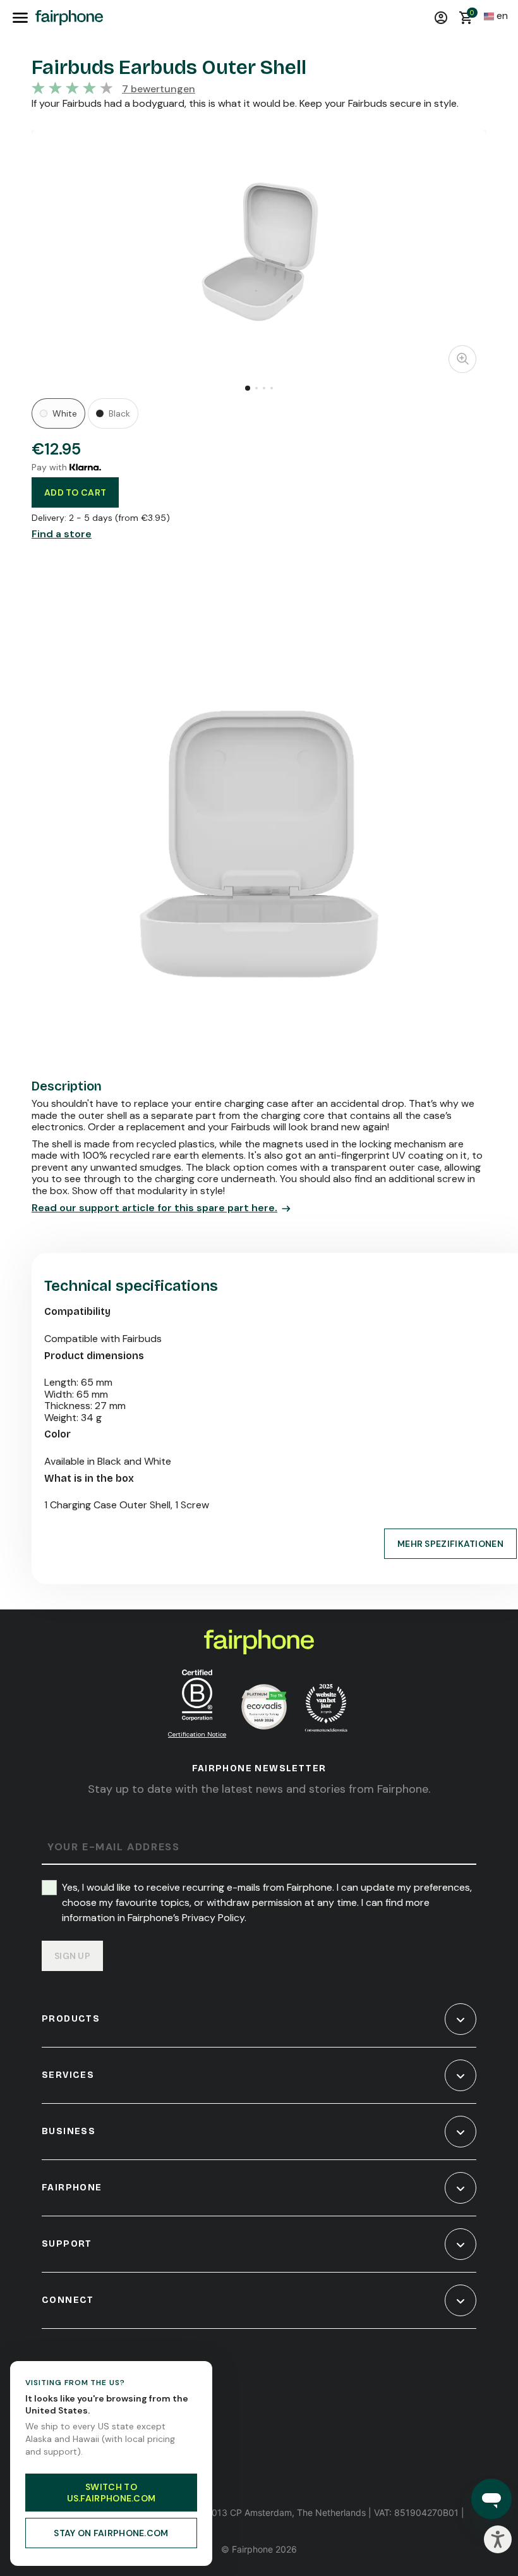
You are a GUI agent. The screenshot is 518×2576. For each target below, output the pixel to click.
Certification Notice (197, 1734)
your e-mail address (113, 1847)
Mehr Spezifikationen (450, 1544)
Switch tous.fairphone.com (111, 2493)
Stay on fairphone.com (111, 2533)
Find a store (62, 534)
